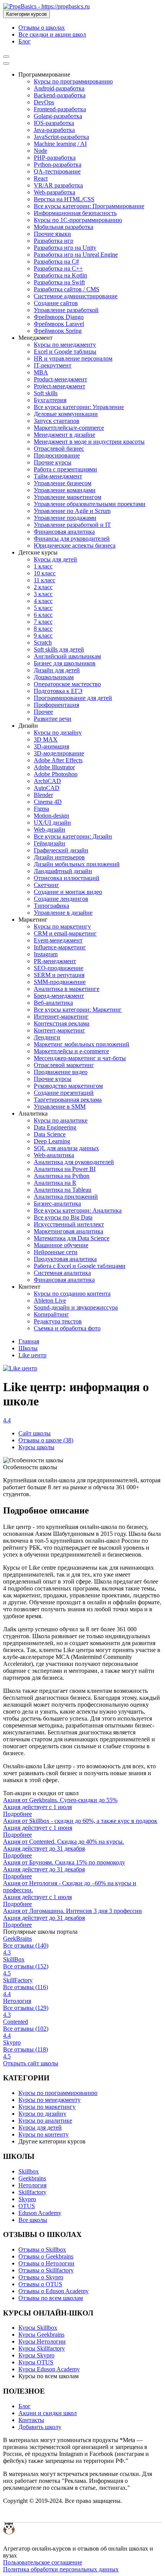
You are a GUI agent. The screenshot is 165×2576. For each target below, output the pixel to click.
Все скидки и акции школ (52, 34)
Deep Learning (52, 1141)
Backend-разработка (60, 95)
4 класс (43, 601)
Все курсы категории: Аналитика (78, 1210)
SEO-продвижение (59, 968)
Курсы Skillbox (38, 2328)
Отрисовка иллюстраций (67, 878)
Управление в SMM (60, 1107)
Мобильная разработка (64, 227)
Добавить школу (40, 2427)
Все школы (33, 2220)
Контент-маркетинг (59, 1030)
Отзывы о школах (42, 28)
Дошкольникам (54, 677)
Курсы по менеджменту (65, 345)
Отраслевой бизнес (59, 449)
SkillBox (14, 1959)
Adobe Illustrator (54, 767)
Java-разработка (54, 130)
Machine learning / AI (60, 144)
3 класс (43, 594)
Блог (25, 41)
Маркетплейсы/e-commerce (69, 428)
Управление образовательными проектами (90, 504)
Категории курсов (26, 14)
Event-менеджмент (58, 940)
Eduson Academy (40, 2213)
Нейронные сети (56, 1252)
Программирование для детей (73, 698)
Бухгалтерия (50, 400)
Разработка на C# (56, 261)
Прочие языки (52, 234)
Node (40, 151)
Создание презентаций (64, 1093)
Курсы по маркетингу (62, 926)
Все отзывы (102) (26, 2029)
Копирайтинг (51, 1314)
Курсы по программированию (73, 81)
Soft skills (46, 393)
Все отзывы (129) (26, 2008)
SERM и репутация (59, 975)
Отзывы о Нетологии (46, 2263)
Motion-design (51, 816)
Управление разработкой (66, 310)
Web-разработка (54, 192)
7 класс (43, 622)
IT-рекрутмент (53, 365)
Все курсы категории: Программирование (89, 206)
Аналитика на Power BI (65, 1169)
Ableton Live (50, 1301)
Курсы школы (36, 1447)
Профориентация (56, 705)
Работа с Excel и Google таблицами (80, 1266)
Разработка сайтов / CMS (67, 289)
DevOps (44, 102)
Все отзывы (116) (26, 1987)
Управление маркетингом (68, 497)
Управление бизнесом (63, 483)
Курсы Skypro (36, 2355)
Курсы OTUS (36, 2362)
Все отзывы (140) (26, 1945)
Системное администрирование (76, 296)
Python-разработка (58, 165)
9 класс (43, 636)
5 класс (43, 608)
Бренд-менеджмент (59, 996)
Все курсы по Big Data (63, 1217)
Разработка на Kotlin (60, 275)
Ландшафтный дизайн (63, 871)
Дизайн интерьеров (59, 857)
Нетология (17, 2001)
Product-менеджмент (60, 379)
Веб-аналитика (53, 1003)
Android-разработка (59, 88)
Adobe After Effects (58, 760)
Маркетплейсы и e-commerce (71, 1051)
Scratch (43, 642)
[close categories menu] (6, 63)
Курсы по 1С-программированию (78, 220)
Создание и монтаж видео (68, 892)
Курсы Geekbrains (41, 2335)
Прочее (43, 712)
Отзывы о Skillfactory (46, 2270)
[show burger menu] (6, 57)
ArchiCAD (47, 781)
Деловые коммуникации (66, 414)
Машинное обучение (61, 1245)
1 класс (43, 566)
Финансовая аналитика (64, 532)
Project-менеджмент (59, 386)
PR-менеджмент (55, 961)
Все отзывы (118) (26, 2049)
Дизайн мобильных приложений (77, 864)
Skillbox (29, 2171)
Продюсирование (57, 455)
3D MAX (46, 739)
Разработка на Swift (59, 282)
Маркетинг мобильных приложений (82, 1044)
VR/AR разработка (58, 185)
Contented (16, 2022)
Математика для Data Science (72, 1238)
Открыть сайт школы (31, 2063)
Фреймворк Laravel (59, 324)
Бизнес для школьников (65, 663)
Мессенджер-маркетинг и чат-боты (80, 1058)
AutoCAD (47, 788)
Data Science (50, 1134)
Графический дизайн (61, 850)
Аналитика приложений (66, 1197)
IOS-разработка (54, 123)
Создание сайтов (56, 303)
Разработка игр (54, 241)
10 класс (45, 573)
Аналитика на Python (62, 1176)
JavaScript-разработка (61, 137)
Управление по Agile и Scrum (72, 511)
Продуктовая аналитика (65, 1259)
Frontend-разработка (60, 109)
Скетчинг (46, 885)
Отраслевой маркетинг (64, 1065)
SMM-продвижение (60, 982)
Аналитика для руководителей (74, 1162)
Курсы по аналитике (61, 1120)
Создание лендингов (61, 899)
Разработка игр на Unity (65, 248)
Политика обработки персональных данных (61, 2569)
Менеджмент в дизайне (64, 435)
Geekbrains (32, 2178)
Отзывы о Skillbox (42, 2249)
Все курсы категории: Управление (79, 407)
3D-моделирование (59, 753)
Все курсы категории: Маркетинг (78, 1010)
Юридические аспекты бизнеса (75, 545)
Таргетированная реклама (68, 1100)
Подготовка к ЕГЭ (58, 691)
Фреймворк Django (59, 317)
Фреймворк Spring (58, 331)
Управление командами (65, 490)
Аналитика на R (55, 1183)
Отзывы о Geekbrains (46, 2256)
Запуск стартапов (57, 421)
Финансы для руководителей (72, 539)
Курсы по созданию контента (72, 1294)
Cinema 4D (48, 802)
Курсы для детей (55, 559)
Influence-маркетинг (60, 947)
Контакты (31, 2420)
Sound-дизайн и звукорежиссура (76, 1307)
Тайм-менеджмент (58, 476)
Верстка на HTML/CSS (64, 199)
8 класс (43, 629)
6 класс (43, 615)
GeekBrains (17, 1939)
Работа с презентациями (65, 469)
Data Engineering (55, 1127)
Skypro (12, 2042)
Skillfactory (32, 2192)
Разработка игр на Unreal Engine (76, 255)
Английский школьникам (67, 656)
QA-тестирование (57, 171)
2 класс (43, 587)
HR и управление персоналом (73, 358)
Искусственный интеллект (69, 1224)
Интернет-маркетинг (61, 1017)
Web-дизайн (49, 829)
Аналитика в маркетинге (67, 989)
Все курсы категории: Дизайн (73, 836)
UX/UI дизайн (52, 823)
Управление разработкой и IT (72, 525)
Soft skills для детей (59, 649)
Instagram (46, 954)
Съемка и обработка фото (67, 1328)
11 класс (45, 580)
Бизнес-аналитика (57, 1204)
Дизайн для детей (57, 670)
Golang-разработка (58, 116)
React (41, 178)
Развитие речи (53, 719)
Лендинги (47, 1037)
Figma (41, 809)
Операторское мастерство (67, 684)
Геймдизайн (49, 843)
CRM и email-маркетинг (65, 933)
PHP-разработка (55, 158)
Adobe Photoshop (56, 774)
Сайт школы (35, 1433)
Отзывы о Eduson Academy (54, 2291)
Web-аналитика (54, 1155)
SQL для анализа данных (66, 1148)
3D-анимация (51, 746)
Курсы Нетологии (42, 2341)
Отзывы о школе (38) (46, 1440)
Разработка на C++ (58, 268)
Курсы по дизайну (58, 733)
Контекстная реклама (62, 1023)
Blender (43, 795)
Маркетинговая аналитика (68, 1231)
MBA (41, 372)
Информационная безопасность (75, 213)
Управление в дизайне (63, 913)
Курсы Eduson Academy (49, 2369)
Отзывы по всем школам (51, 2298)
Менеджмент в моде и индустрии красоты (89, 442)
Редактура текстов (58, 1321)
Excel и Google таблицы (65, 352)
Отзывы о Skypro (41, 2277)
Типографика (51, 906)
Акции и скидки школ (48, 2413)
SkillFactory (18, 1980)
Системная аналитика (62, 1273)
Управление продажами (65, 518)
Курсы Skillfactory (42, 2348)
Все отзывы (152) (26, 1966)
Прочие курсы (53, 462)
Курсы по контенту (44, 2134)
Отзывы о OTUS (40, 2284)
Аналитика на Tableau (63, 1190)
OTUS (27, 2206)
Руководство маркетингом (68, 1086)
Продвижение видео (61, 1072)
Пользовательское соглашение (43, 2562)
